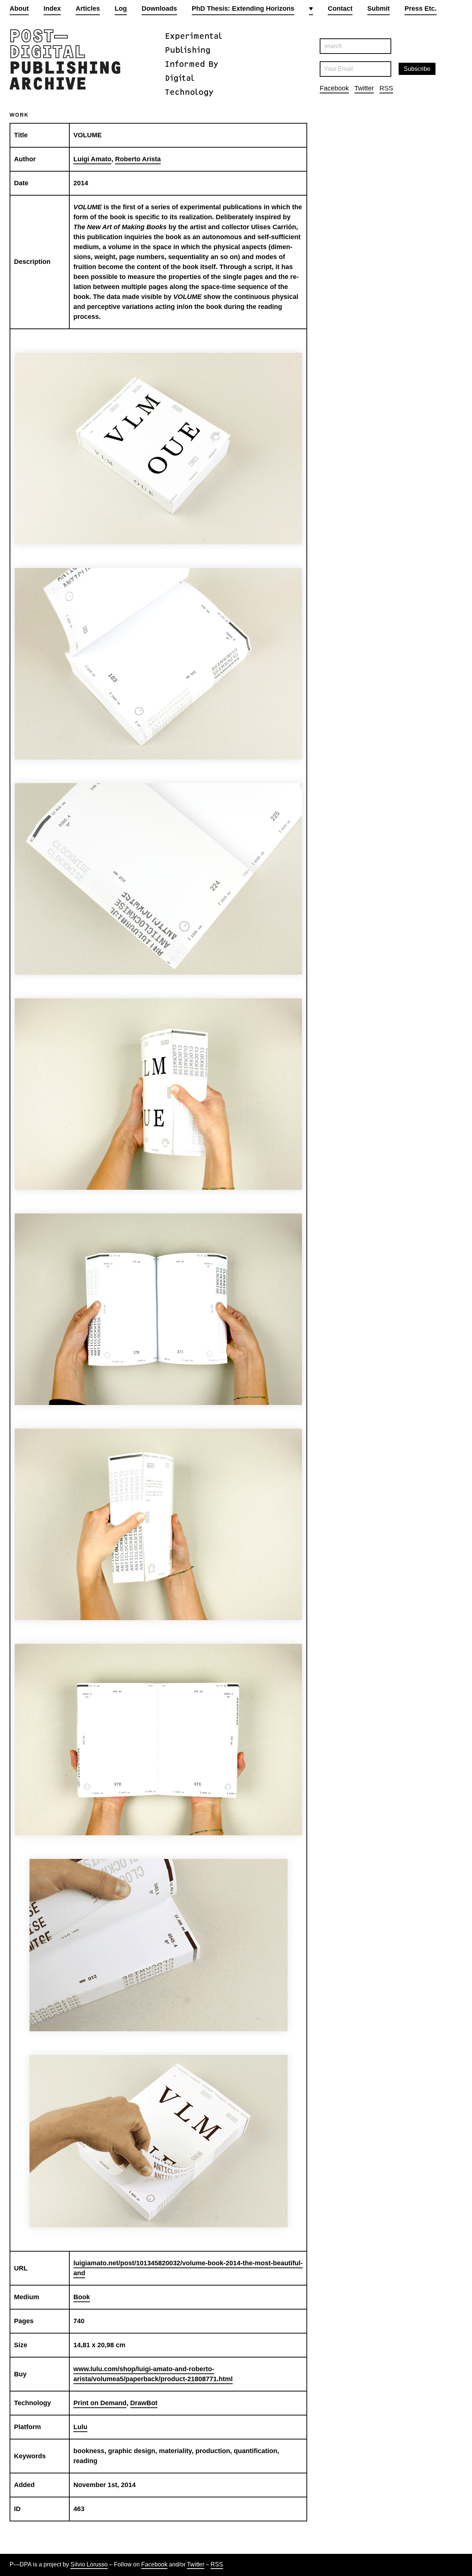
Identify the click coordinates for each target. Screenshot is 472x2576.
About (19, 8)
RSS (386, 88)
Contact (340, 8)
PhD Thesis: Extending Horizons (243, 8)
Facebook (334, 88)
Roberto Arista (138, 159)
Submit (379, 8)
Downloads (159, 8)
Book (82, 2297)
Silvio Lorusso (89, 2564)
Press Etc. (421, 8)
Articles (88, 8)
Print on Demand (100, 2403)
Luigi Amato (92, 159)
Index (52, 8)
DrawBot (144, 2403)
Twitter (364, 88)
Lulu (80, 2427)
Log (121, 8)
